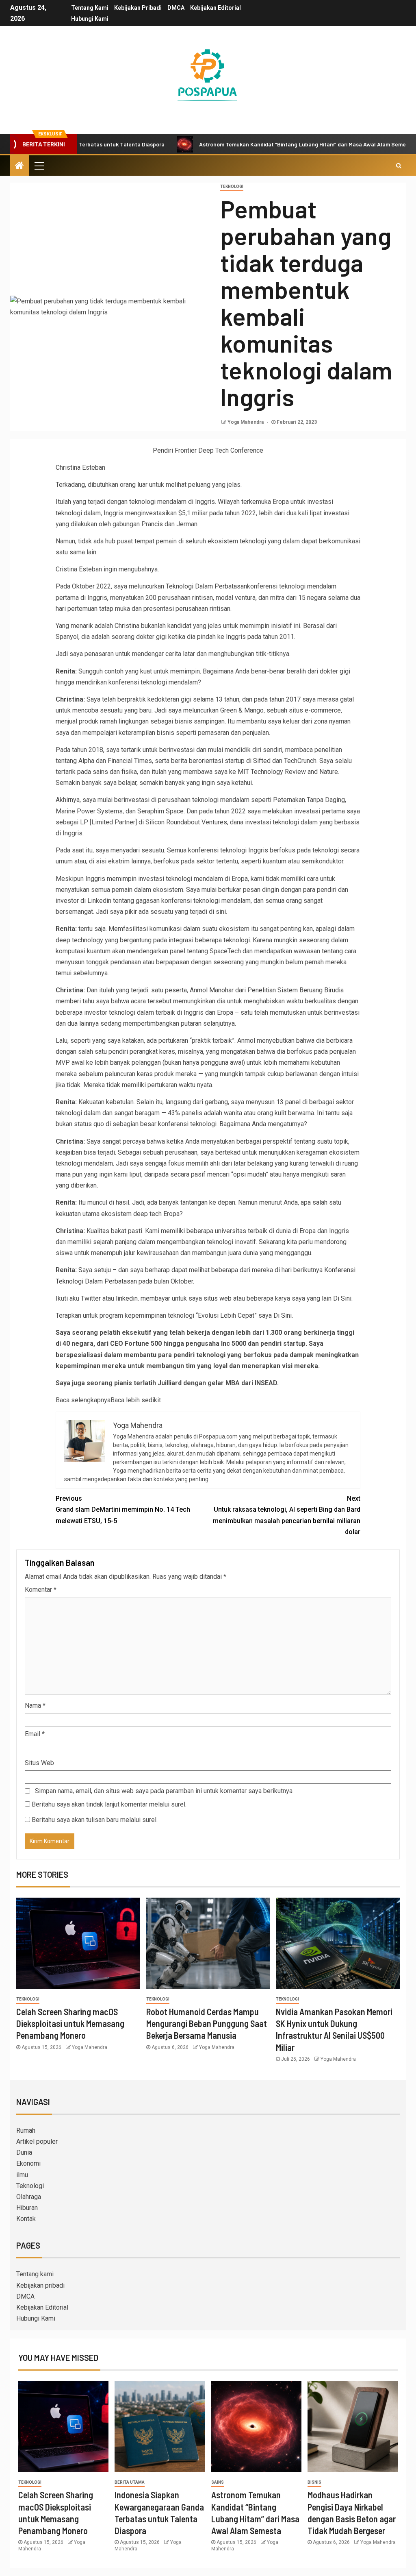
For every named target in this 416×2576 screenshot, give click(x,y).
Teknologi (232, 186)
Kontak (26, 2219)
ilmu (22, 2175)
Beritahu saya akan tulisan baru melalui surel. (95, 1820)
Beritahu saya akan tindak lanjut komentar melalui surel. (109, 1804)
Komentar (41, 1590)
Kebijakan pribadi (138, 8)
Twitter (91, 1298)
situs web (218, 1298)
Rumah (26, 2130)
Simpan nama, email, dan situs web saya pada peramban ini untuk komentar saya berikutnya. (164, 1791)
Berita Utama (130, 2482)
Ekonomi (28, 2163)
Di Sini (342, 1298)
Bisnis (314, 2482)
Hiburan (27, 2208)
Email (35, 1734)
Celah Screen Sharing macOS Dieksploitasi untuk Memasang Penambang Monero (70, 2024)
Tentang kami (90, 8)
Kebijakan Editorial (216, 8)
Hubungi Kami (90, 19)
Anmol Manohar (212, 990)
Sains (218, 2482)
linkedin (127, 1298)
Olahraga (29, 2197)
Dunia (24, 2152)
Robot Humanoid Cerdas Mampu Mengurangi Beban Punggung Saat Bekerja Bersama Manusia (207, 2024)
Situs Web (39, 1763)
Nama (35, 1705)
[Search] (399, 166)
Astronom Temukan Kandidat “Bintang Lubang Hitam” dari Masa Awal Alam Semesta (251, 144)
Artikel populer (37, 2141)
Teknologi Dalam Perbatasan (206, 586)
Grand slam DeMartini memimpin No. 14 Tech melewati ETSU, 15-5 (123, 1509)
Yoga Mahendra (246, 422)
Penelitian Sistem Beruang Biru (291, 990)
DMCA (176, 8)
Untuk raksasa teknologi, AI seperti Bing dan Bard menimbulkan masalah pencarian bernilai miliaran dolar (287, 1515)
